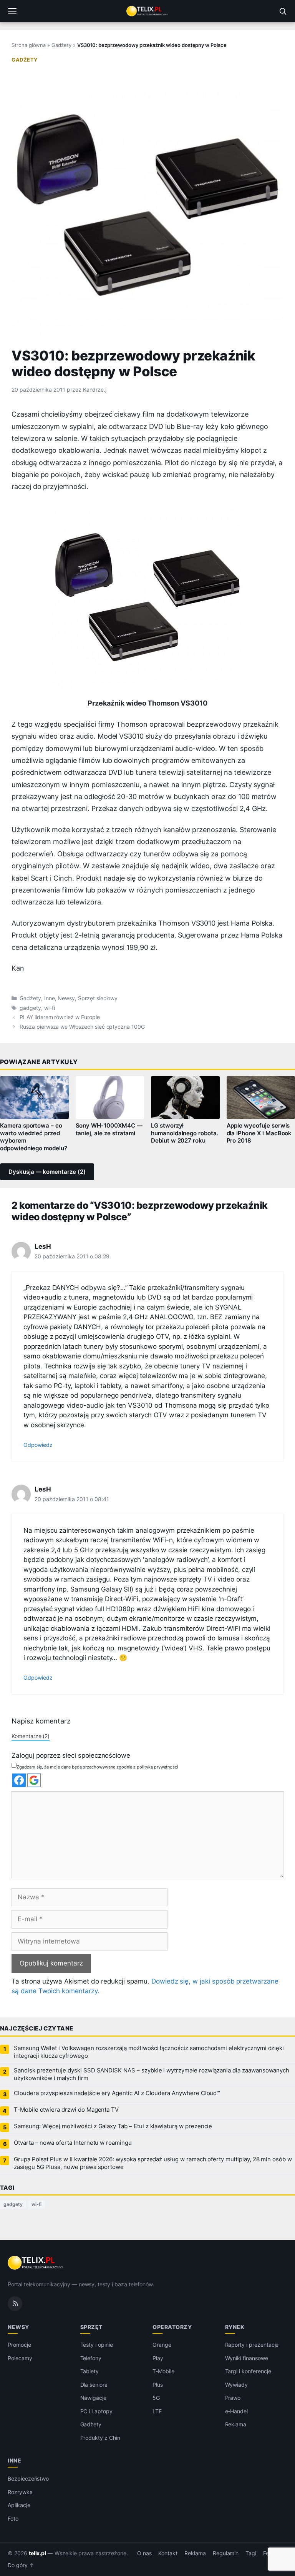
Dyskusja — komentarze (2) (47, 1172)
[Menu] (12, 11)
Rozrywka (20, 2492)
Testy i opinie (97, 2345)
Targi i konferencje (248, 2371)
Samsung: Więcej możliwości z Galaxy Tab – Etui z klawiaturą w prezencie (113, 2126)
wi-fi (50, 1008)
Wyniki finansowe (247, 2358)
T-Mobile (163, 2371)
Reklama (236, 2424)
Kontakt (168, 2553)
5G (156, 2398)
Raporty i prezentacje (252, 2345)
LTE (157, 2411)
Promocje (19, 2345)
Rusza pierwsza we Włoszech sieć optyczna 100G (82, 1027)
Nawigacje (94, 2398)
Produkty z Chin (100, 2438)
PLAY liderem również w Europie (60, 1017)
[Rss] (15, 2304)
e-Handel (237, 2411)
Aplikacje (19, 2505)
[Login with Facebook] (19, 1780)
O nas (144, 2553)
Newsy (66, 998)
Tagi (251, 2553)
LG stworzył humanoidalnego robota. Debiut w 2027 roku (185, 1133)
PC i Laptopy (96, 2411)
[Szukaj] (283, 11)
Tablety (90, 2371)
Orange (162, 2345)
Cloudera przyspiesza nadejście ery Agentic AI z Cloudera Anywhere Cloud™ (117, 2093)
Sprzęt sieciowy (98, 998)
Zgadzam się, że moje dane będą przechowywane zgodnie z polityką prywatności (97, 1767)
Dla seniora (94, 2385)
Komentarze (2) (31, 1736)
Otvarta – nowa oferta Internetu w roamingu (73, 2143)
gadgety (30, 1008)
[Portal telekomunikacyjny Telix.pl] (147, 11)
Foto (13, 2518)
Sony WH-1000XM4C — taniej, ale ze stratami (109, 1130)
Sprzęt (91, 2327)
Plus (158, 2385)
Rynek (235, 2327)
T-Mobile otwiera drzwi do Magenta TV (66, 2110)
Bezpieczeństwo (28, 2478)
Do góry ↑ (21, 2565)
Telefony (91, 2358)
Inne (50, 998)
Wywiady (237, 2385)
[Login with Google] (34, 1780)
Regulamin (226, 2553)
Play (158, 2358)
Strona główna (29, 45)
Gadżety (61, 45)
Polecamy (20, 2358)
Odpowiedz (38, 1445)
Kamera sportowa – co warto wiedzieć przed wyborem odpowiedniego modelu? (34, 1137)
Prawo (233, 2398)
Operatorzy (172, 2327)
